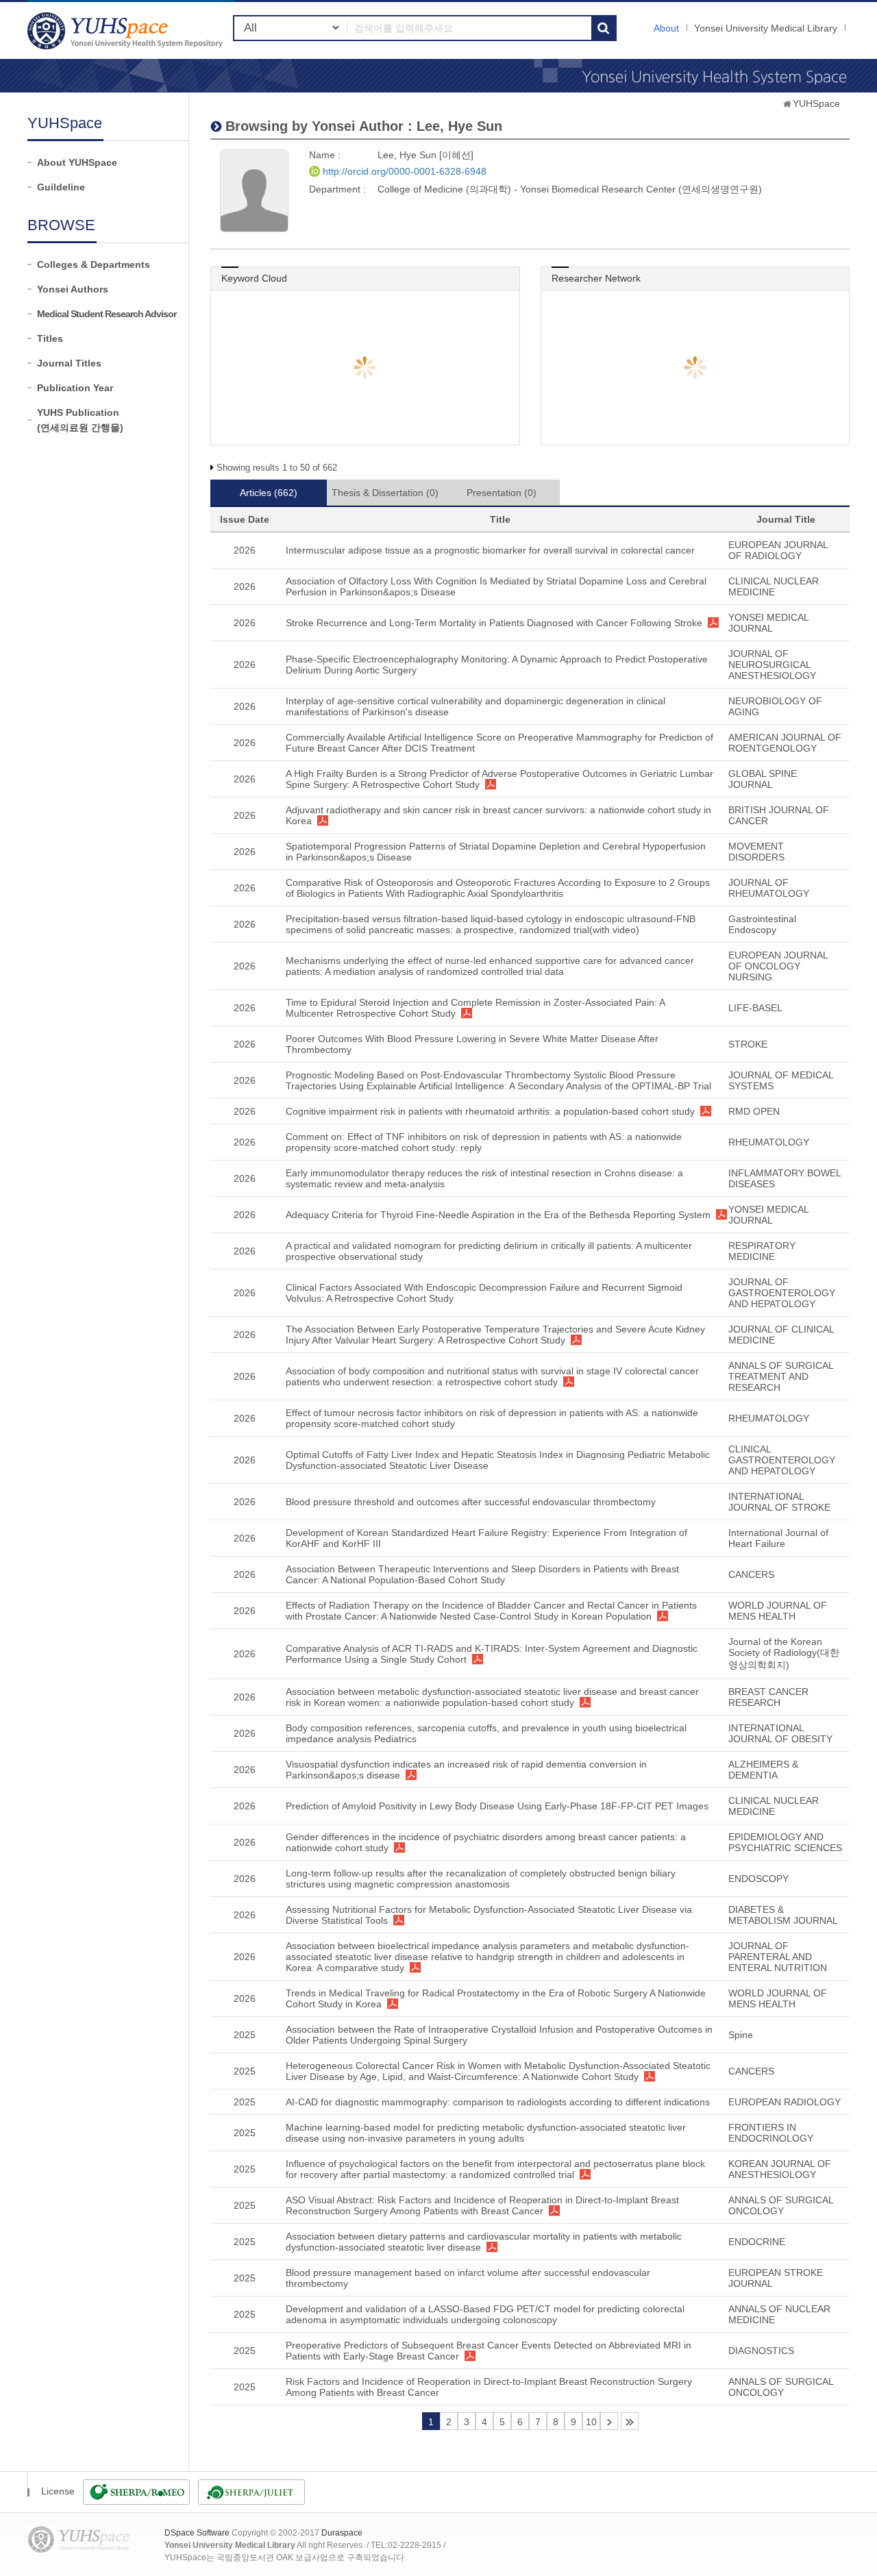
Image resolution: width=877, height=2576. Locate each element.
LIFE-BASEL (755, 1008)
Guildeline (61, 187)
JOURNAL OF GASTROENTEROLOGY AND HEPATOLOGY (782, 1293)
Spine (741, 2035)
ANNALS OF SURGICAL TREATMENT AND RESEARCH (781, 1376)
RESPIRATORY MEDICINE (762, 1251)
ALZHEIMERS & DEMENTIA (763, 1770)
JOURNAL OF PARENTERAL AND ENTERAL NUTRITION (778, 1957)
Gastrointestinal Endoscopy (762, 924)
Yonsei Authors (73, 289)
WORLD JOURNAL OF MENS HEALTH (778, 1611)
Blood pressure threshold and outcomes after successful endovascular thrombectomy (471, 1502)
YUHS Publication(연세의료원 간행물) (80, 420)
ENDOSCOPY (758, 1879)
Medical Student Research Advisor (107, 314)
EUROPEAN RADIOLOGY (785, 2102)
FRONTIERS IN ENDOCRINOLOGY (771, 2133)
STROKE (748, 1044)
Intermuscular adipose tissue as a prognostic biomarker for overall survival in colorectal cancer (490, 550)
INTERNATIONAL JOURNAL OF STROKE (779, 1502)
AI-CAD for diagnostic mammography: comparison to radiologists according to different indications (498, 2102)
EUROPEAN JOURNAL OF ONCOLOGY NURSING (778, 966)
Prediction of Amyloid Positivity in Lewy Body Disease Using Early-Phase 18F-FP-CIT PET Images (497, 1806)
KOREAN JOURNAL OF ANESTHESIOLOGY (780, 2169)
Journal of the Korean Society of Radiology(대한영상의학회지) (784, 1653)
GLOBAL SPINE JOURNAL (763, 779)
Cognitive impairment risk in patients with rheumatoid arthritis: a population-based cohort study (490, 1111)
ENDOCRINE (757, 2242)
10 (591, 2422)
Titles (50, 338)
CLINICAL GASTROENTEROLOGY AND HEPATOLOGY (782, 1460)
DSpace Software (197, 2533)
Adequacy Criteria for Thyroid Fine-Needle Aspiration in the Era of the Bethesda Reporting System (498, 1215)
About (666, 28)
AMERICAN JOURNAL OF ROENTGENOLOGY (785, 743)
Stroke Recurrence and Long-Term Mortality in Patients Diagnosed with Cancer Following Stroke (494, 623)
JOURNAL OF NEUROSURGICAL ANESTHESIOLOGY (772, 665)
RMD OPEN (754, 1111)
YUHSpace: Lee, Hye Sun (127, 30)
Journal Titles (69, 363)
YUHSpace (816, 103)
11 (609, 2421)
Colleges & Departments (94, 264)
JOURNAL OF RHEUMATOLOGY (769, 888)
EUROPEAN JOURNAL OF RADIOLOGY (778, 550)
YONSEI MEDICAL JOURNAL (768, 623)
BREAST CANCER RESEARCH (768, 1697)
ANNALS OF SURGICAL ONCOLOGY (781, 2205)
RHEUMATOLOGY (769, 1142)
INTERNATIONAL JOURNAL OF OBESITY (780, 1733)
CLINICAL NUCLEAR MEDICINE (774, 586)
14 (630, 2421)
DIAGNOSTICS (761, 2351)
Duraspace (342, 2533)
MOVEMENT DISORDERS (756, 852)
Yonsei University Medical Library (766, 28)
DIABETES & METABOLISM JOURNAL (783, 1915)
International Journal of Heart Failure (778, 1538)
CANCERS (751, 1574)
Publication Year (75, 388)
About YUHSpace (77, 162)
